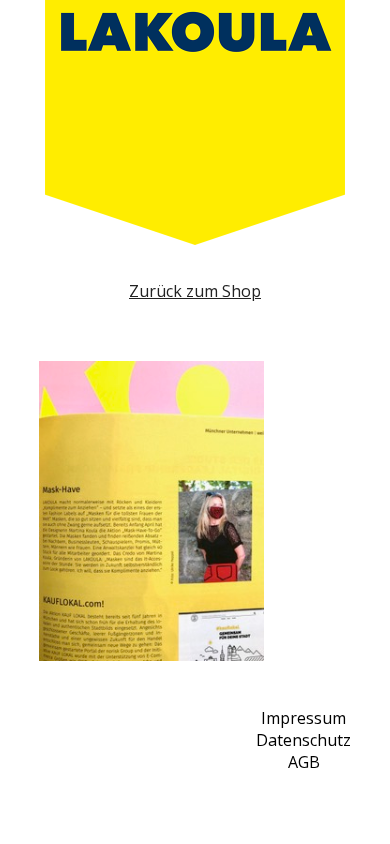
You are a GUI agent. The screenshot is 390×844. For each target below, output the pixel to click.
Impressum (303, 718)
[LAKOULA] (195, 122)
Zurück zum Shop (195, 291)
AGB (304, 762)
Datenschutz (303, 740)
